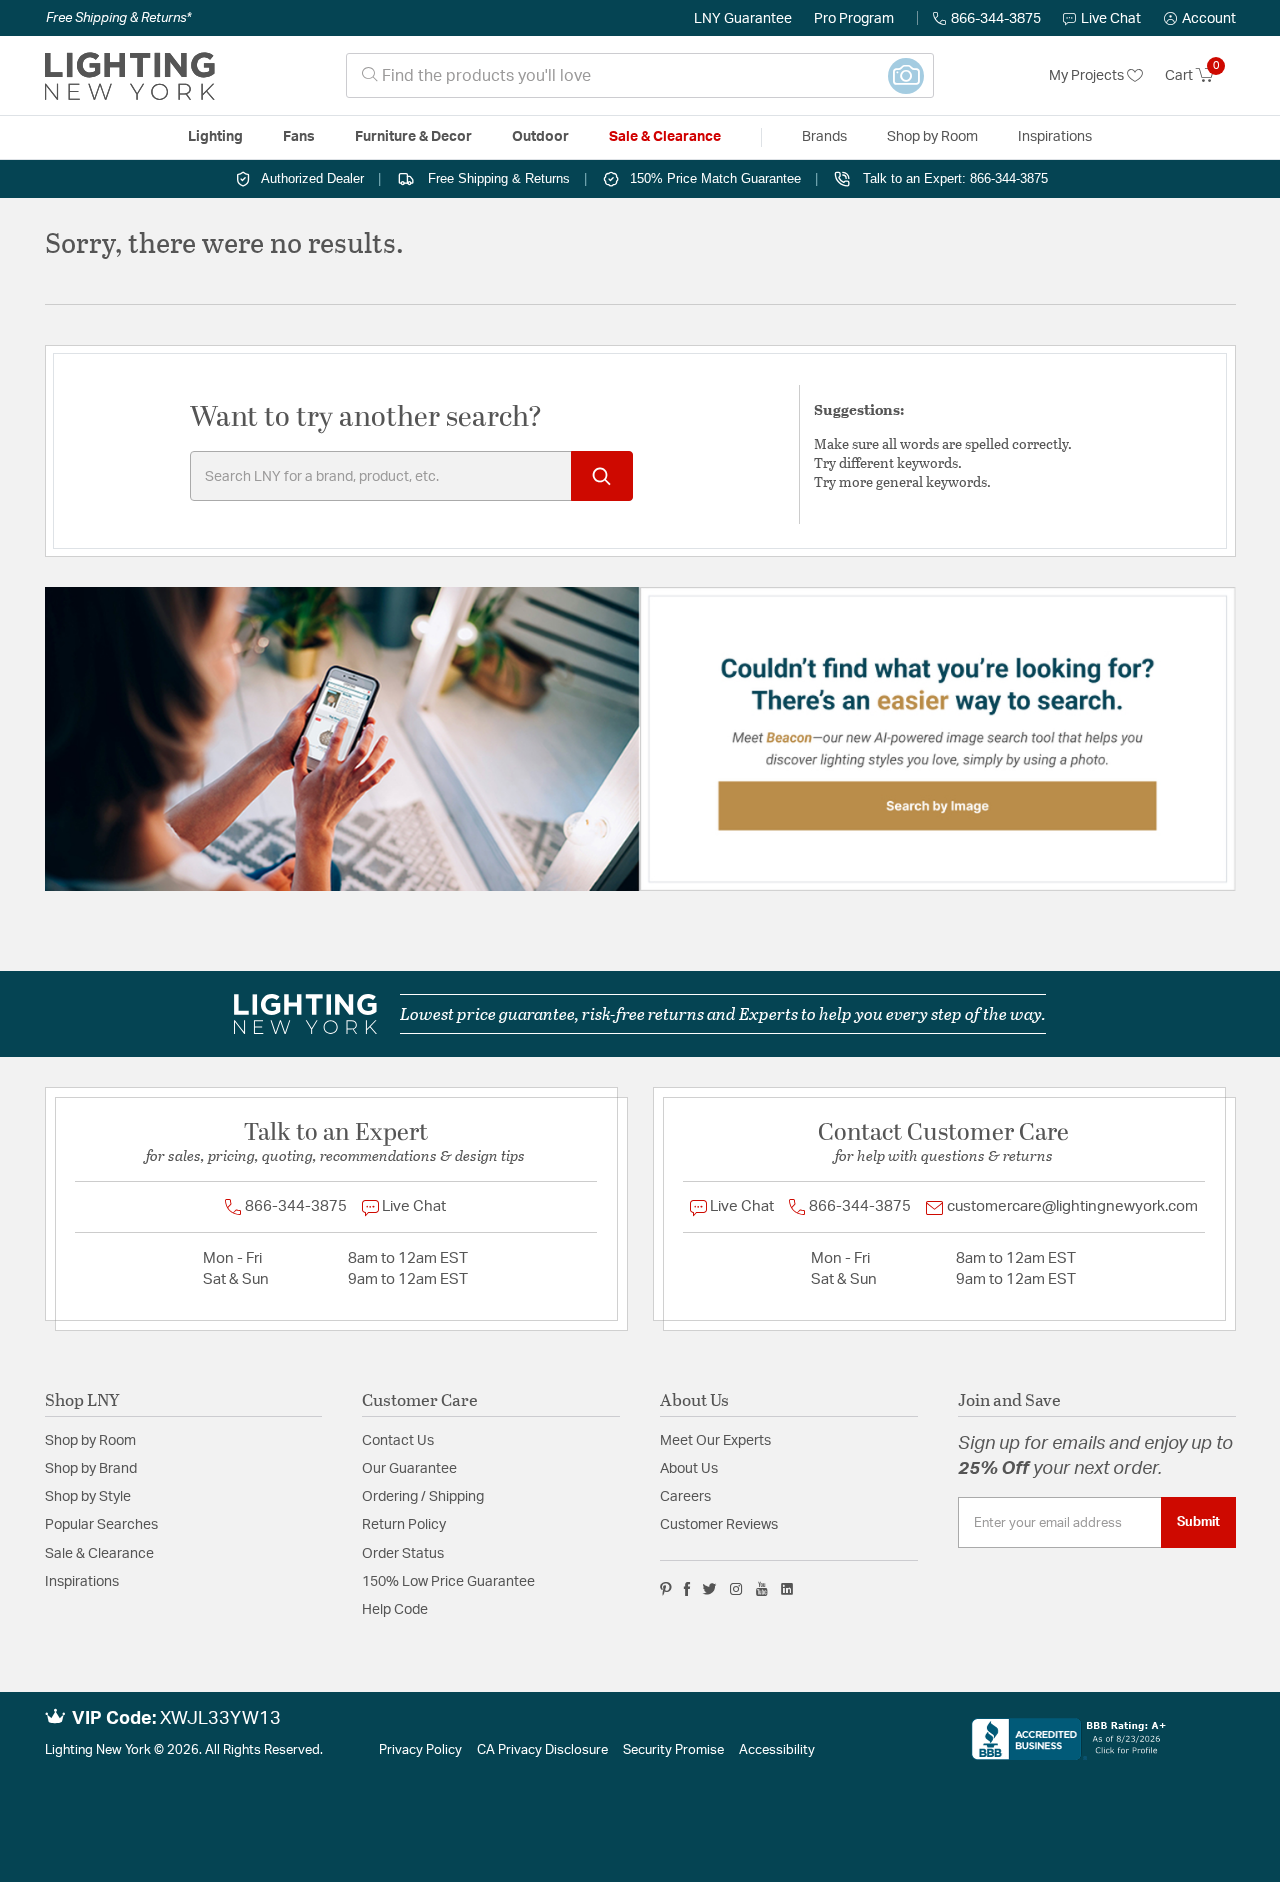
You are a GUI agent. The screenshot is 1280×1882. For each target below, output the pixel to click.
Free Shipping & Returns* (118, 18)
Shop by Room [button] (932, 137)
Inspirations (82, 1582)
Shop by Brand (91, 1469)
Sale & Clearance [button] (665, 137)
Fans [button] (299, 137)
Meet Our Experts (715, 1441)
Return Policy (404, 1525)
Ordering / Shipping (423, 1497)
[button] (1200, 19)
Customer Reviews (719, 1525)
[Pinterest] (666, 1589)
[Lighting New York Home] (130, 76)
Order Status (403, 1554)
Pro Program (854, 19)
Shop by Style (88, 1497)
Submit (1198, 1522)
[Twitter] (709, 1589)
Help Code (395, 1610)
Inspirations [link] (1055, 137)
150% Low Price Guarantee (448, 1582)
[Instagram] (736, 1589)
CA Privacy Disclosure (542, 1750)
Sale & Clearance (99, 1554)
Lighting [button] (215, 137)
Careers (685, 1497)
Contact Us (398, 1441)
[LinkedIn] (787, 1589)
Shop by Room (90, 1441)
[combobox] (640, 75)
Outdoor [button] (540, 137)
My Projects (1088, 76)
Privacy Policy (420, 1750)
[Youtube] (762, 1589)
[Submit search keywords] (602, 476)
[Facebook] (687, 1589)
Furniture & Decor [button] (413, 137)
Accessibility (777, 1750)
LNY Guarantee (743, 19)
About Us (689, 1469)
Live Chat (1111, 19)
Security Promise (673, 1750)
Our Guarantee (409, 1469)
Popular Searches (101, 1525)
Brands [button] (824, 137)
